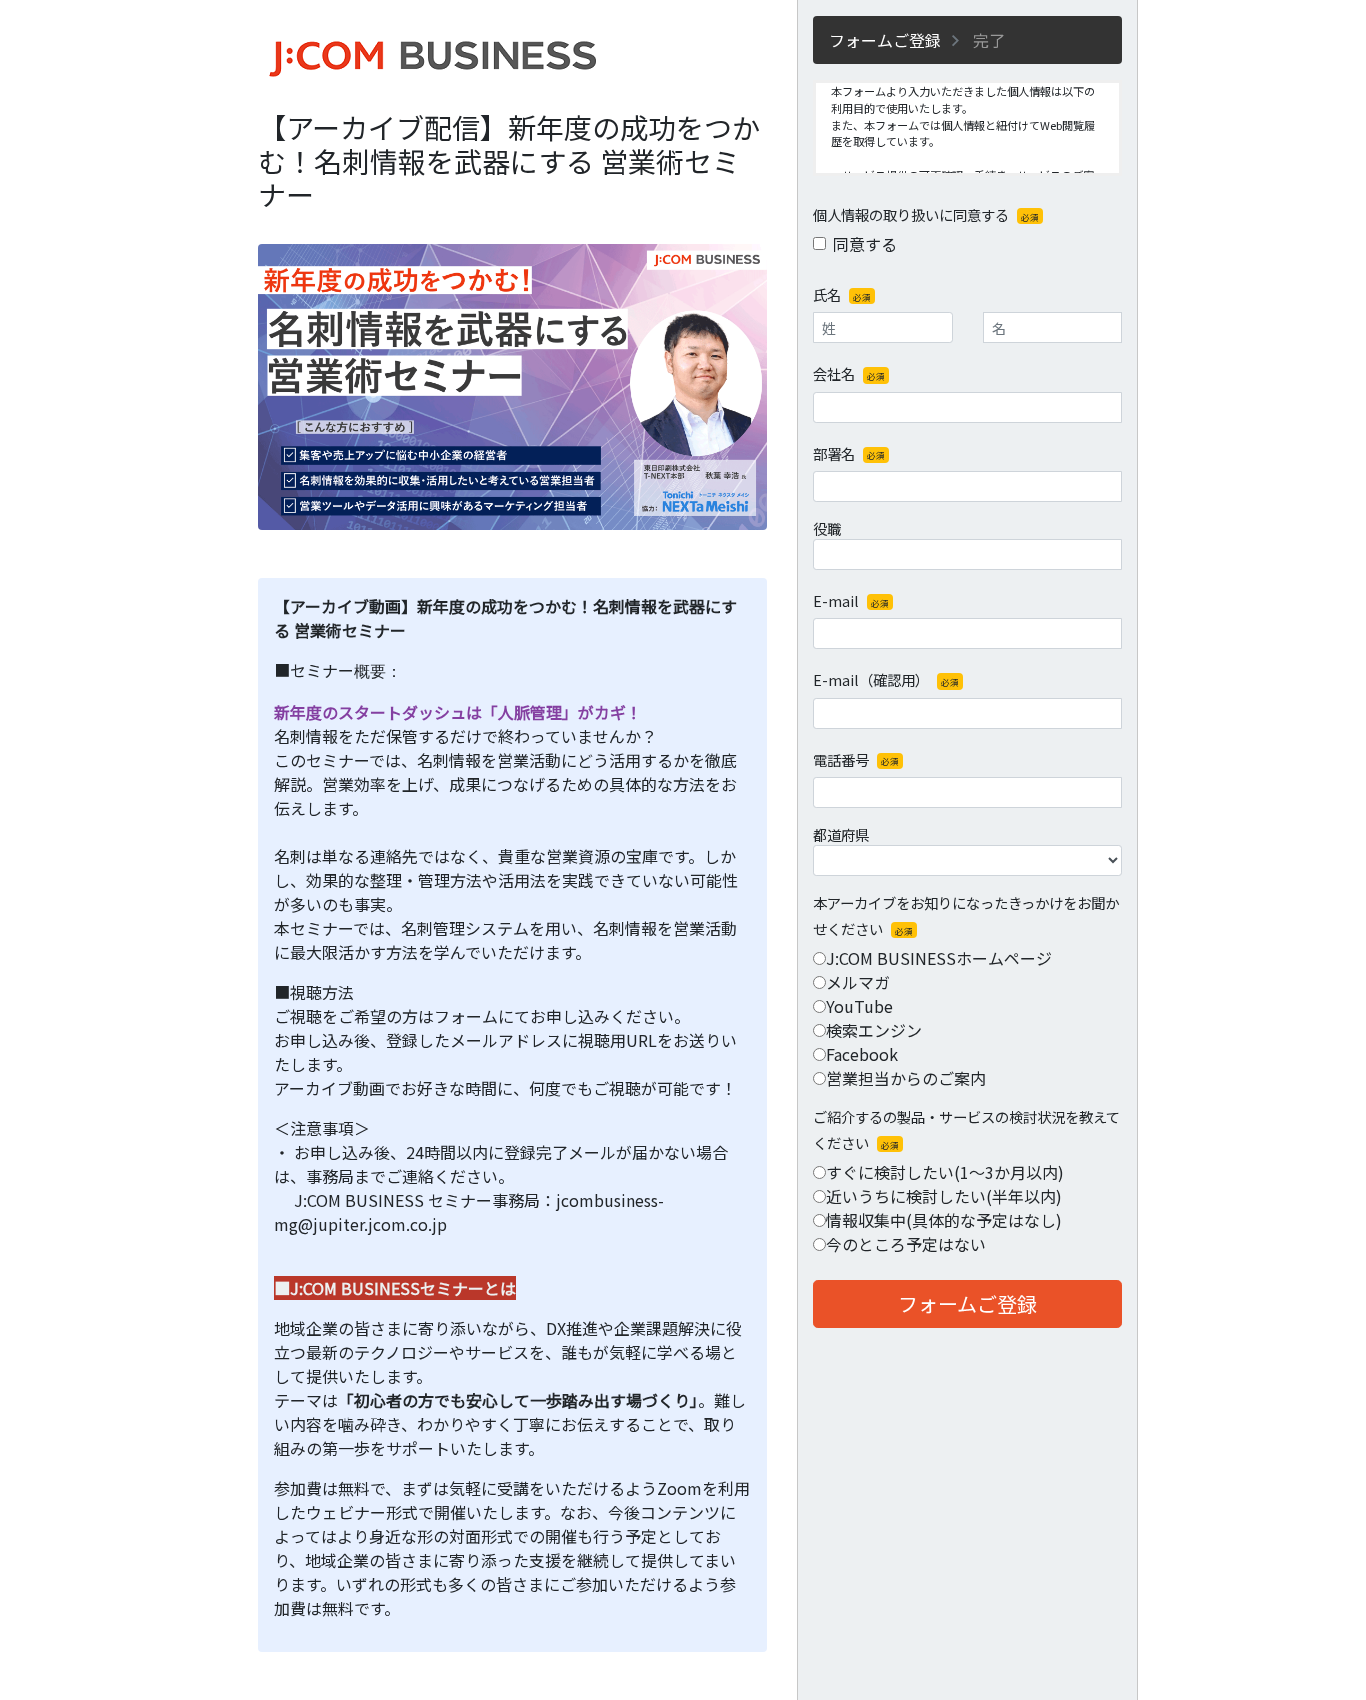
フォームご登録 (967, 1303)
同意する (865, 244)
